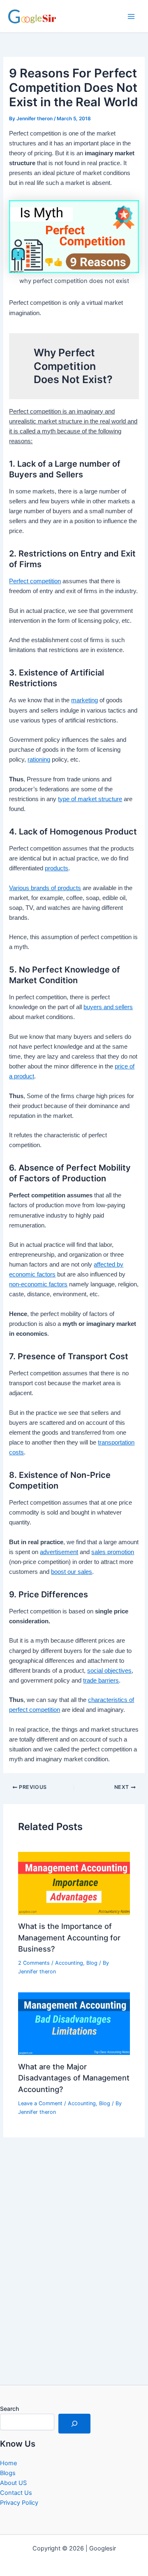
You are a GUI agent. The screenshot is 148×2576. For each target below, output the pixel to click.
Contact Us (16, 2493)
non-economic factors (38, 1284)
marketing (84, 700)
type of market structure (90, 799)
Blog (92, 1963)
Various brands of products (45, 888)
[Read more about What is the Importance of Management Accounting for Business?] (74, 1883)
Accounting (69, 1963)
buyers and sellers (108, 1007)
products (57, 868)
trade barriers (101, 1681)
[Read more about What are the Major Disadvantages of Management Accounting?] (74, 2023)
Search (9, 2409)
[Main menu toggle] (131, 16)
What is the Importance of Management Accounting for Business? (69, 1937)
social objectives (109, 1671)
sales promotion (113, 1552)
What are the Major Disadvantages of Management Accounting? (74, 2078)
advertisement (59, 1552)
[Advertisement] (74, 2284)
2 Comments (34, 1963)
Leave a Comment (40, 2103)
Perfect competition (35, 581)
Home (8, 2463)
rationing (39, 760)
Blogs (8, 2473)
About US (13, 2483)
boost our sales (72, 1572)
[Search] (74, 2424)
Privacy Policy (19, 2503)
